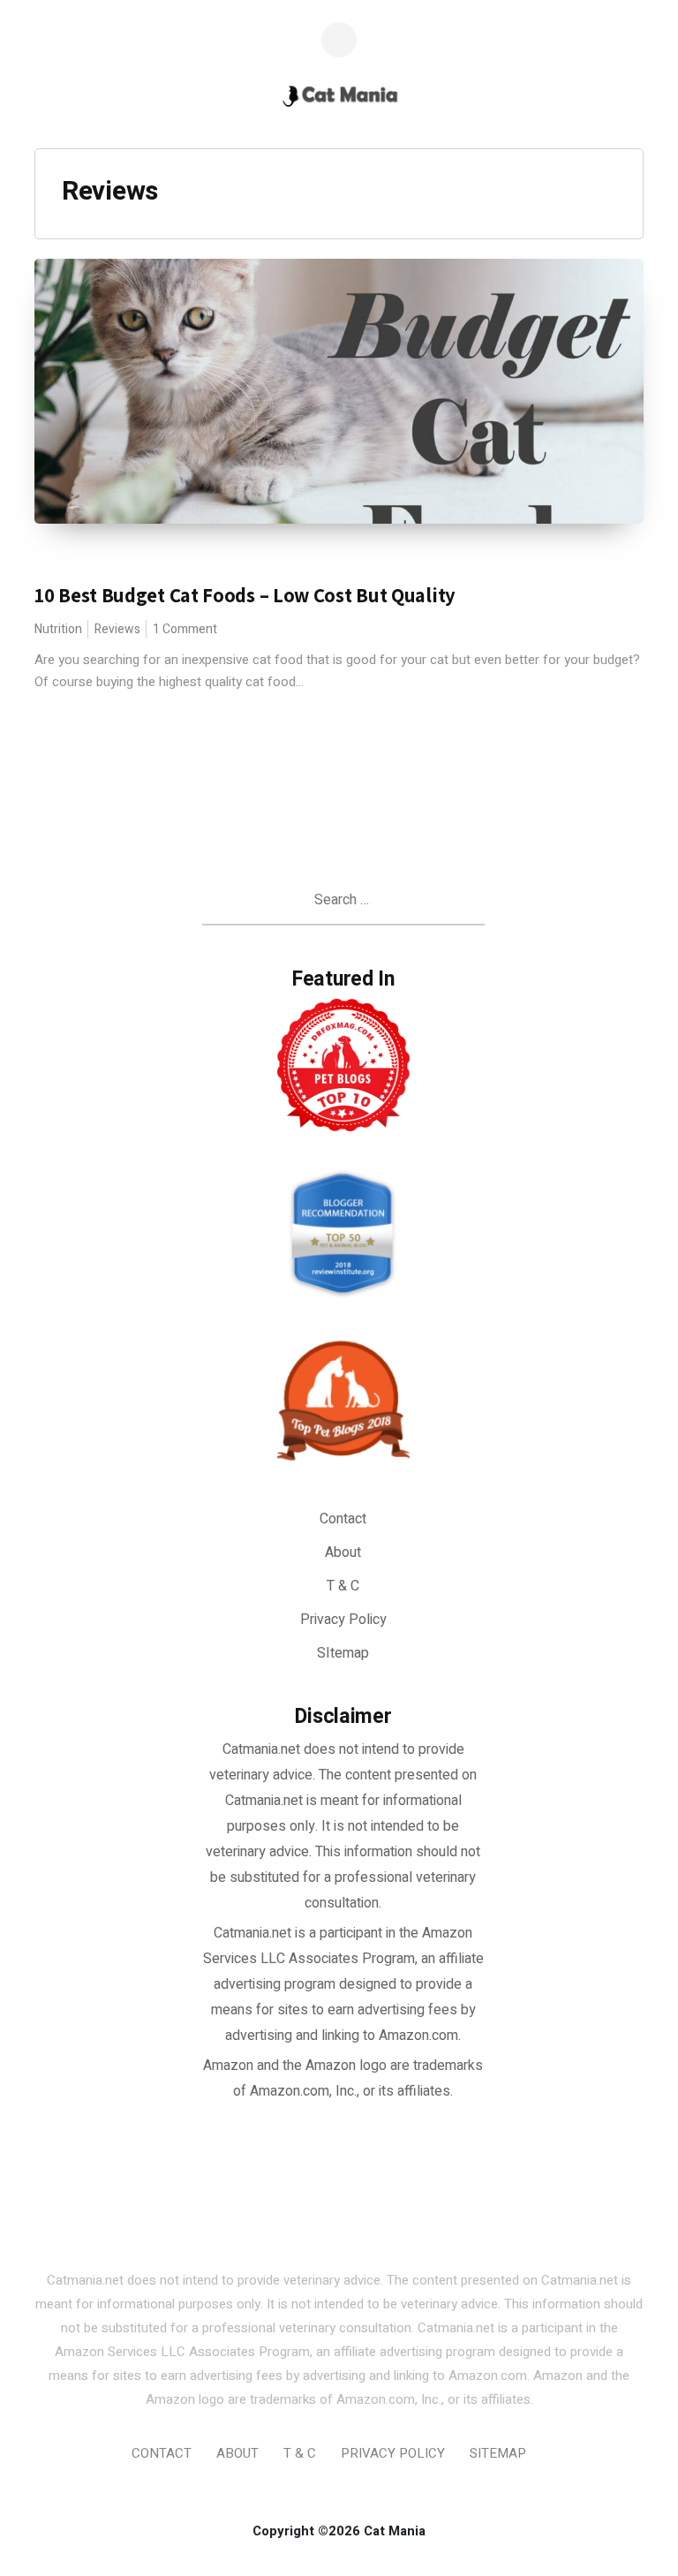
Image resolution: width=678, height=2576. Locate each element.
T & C (343, 1586)
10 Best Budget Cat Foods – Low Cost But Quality (245, 595)
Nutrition (58, 629)
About (343, 1552)
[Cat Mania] (339, 98)
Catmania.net (252, 1933)
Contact (343, 1519)
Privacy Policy (343, 1620)
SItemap (343, 1653)
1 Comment (185, 629)
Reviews (117, 629)
